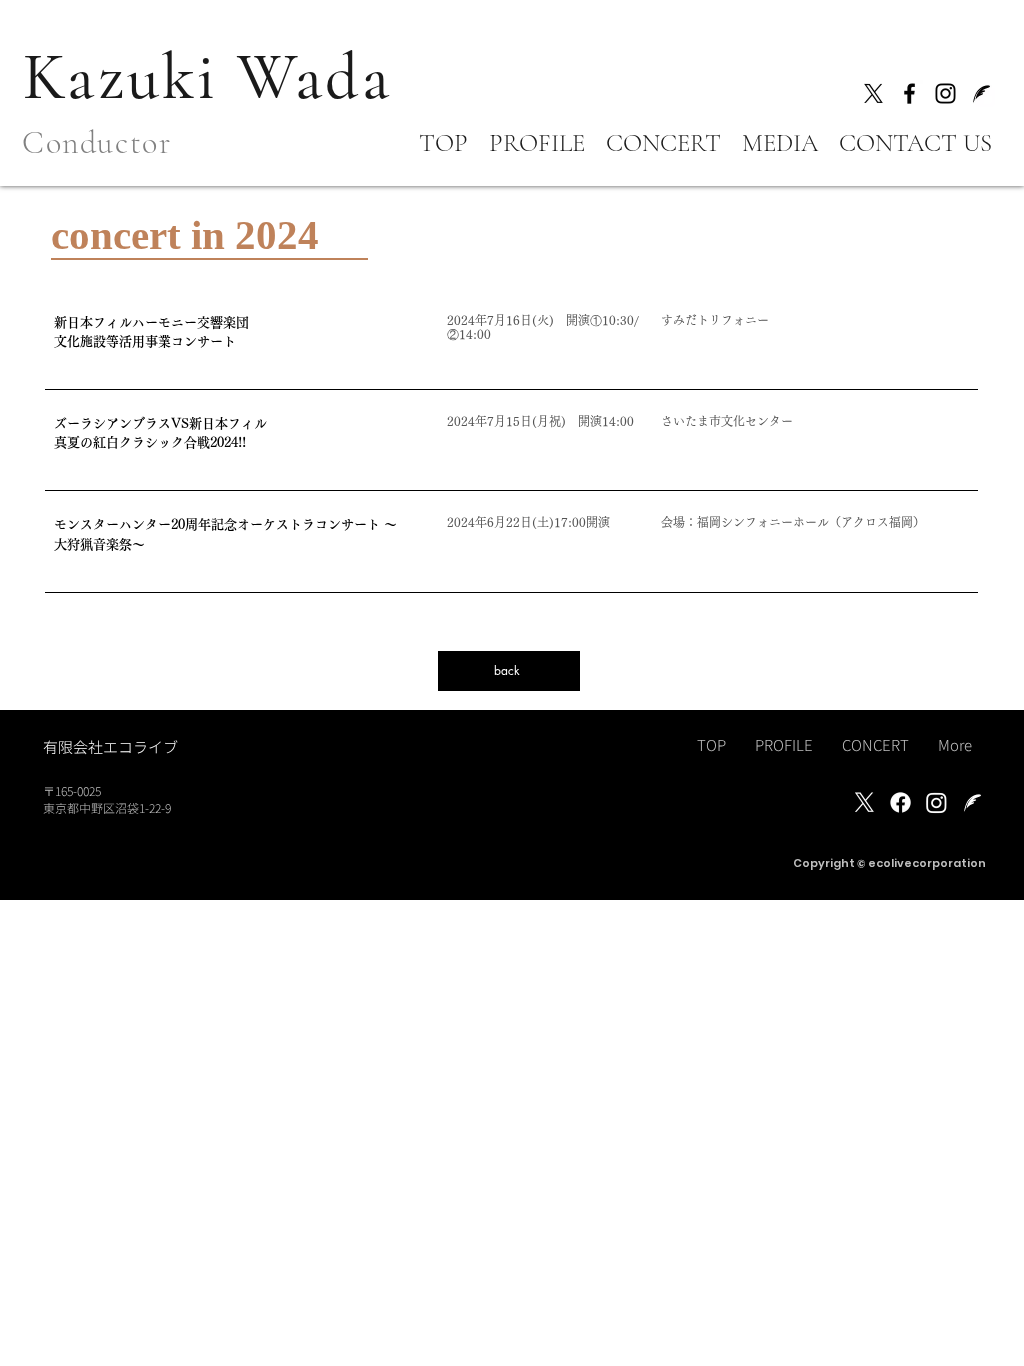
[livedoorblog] (981, 93)
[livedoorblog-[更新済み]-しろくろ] (972, 802)
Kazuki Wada (207, 77)
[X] (873, 93)
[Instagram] (945, 93)
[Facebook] (909, 93)
